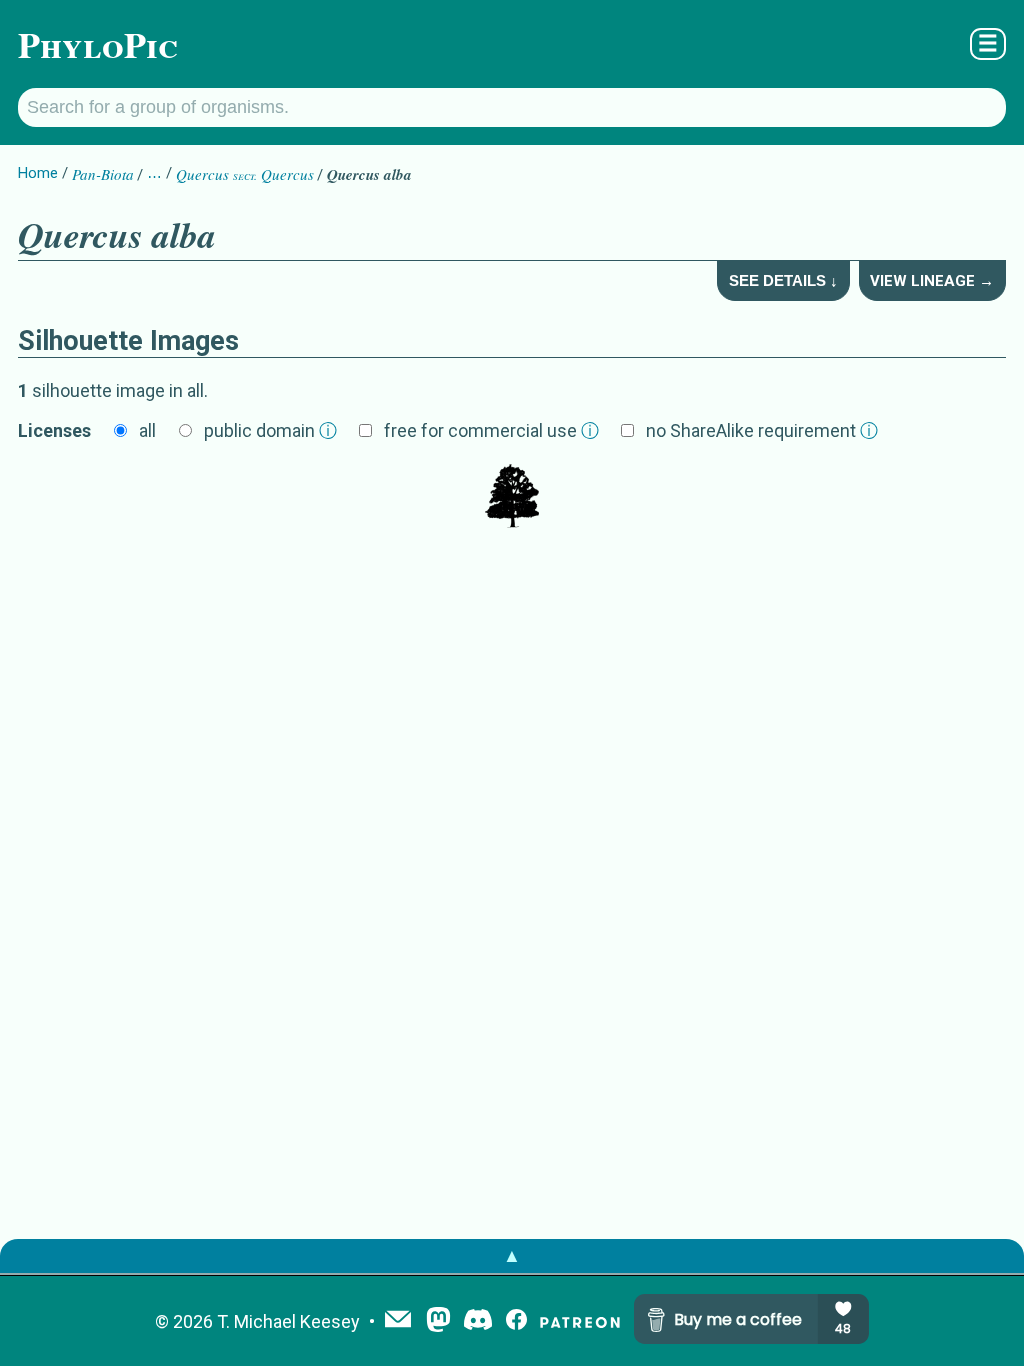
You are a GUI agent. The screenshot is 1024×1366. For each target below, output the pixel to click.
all (147, 430)
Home (38, 173)
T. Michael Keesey (288, 1321)
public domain (270, 430)
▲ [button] (512, 1255)
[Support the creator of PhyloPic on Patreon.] (580, 1321)
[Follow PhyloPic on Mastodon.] (438, 1321)
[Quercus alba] (512, 498)
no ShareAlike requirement (762, 430)
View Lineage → (932, 281)
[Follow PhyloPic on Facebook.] (516, 1321)
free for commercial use (491, 430)
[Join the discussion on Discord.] (478, 1321)
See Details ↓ (783, 280)
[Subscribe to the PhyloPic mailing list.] (398, 1321)
